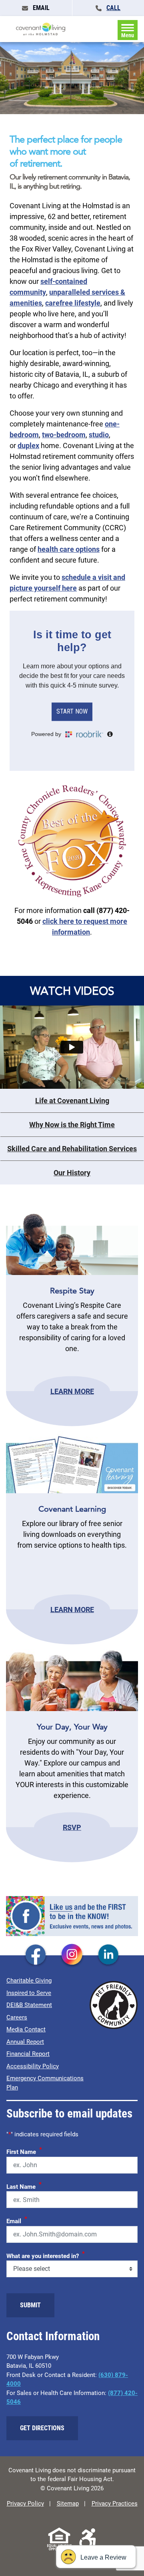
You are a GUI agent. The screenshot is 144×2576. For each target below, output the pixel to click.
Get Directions (42, 2428)
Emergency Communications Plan (45, 2083)
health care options (69, 549)
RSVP (72, 1827)
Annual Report (25, 2042)
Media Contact (26, 2029)
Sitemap (68, 2504)
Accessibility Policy (33, 2066)
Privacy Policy (25, 2504)
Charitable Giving (29, 1981)
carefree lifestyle (73, 303)
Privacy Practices (115, 2504)
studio (99, 435)
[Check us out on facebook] (36, 1955)
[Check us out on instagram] (72, 1955)
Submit (30, 2305)
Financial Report (28, 2054)
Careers (17, 2017)
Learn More (72, 1391)
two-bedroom (64, 435)
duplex (28, 445)
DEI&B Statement (29, 2005)
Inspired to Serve (29, 1993)
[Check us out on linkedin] (108, 1955)
